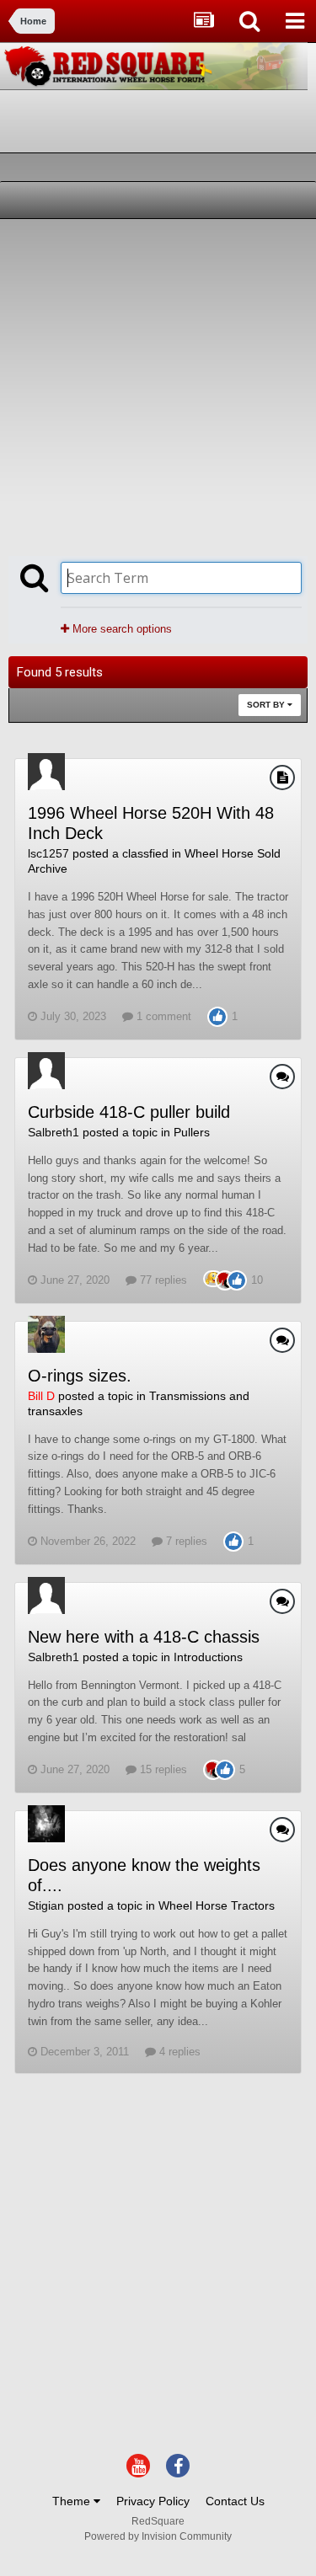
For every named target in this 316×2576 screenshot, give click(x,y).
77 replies (162, 1280)
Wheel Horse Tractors (217, 1905)
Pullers (192, 1132)
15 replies (162, 1769)
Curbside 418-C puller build (129, 1112)
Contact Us (235, 2501)
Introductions (208, 1657)
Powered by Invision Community (158, 2536)
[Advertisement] (158, 385)
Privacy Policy (153, 2501)
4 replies (178, 2052)
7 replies (185, 1541)
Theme (73, 2501)
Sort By (267, 705)
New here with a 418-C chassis (144, 1637)
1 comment (162, 1016)
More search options (121, 629)
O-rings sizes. (80, 1376)
